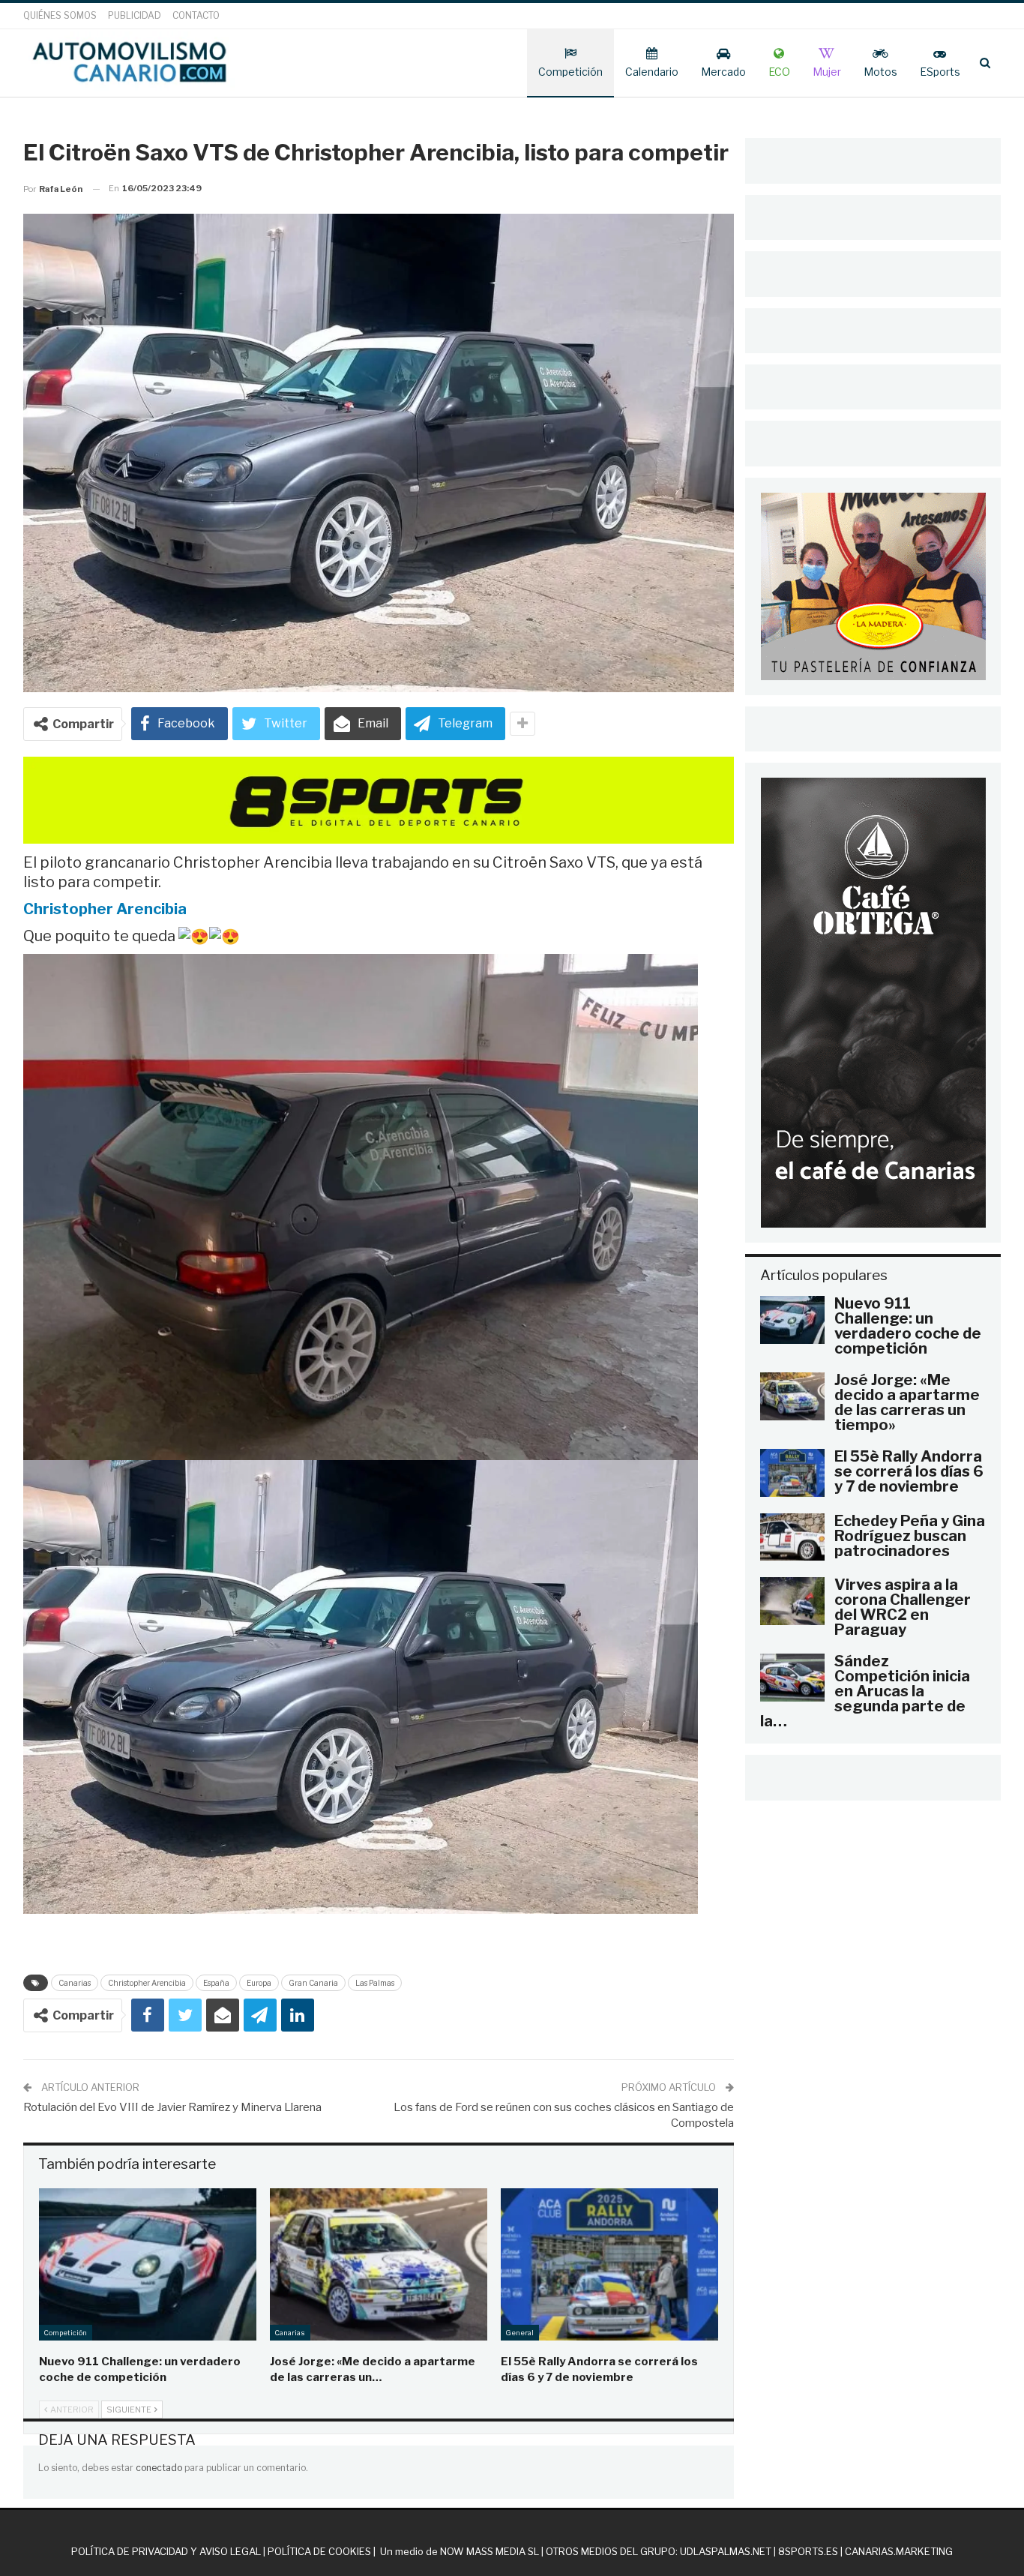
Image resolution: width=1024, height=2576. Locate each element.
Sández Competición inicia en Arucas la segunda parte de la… (865, 1691)
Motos (880, 72)
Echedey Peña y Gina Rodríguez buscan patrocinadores (910, 1536)
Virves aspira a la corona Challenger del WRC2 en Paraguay (903, 1607)
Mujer (827, 72)
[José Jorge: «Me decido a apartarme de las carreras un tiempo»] (379, 2264)
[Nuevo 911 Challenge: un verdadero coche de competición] (148, 2264)
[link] (105, 909)
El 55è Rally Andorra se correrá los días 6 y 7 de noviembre (909, 1471)
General (520, 2333)
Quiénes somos (60, 15)
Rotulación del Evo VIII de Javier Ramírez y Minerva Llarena (172, 2107)
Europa (259, 1983)
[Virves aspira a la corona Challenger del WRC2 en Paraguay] (792, 1601)
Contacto (196, 15)
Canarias (75, 1983)
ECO (779, 72)
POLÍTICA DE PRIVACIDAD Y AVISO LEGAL (166, 2551)
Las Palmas (375, 1983)
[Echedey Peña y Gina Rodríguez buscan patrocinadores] (792, 1537)
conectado (159, 2468)
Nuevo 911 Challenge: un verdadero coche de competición (908, 1326)
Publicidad (135, 15)
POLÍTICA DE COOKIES (319, 2551)
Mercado (723, 72)
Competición (570, 72)
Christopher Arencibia (147, 1983)
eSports (940, 72)
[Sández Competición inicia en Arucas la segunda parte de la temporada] (792, 1678)
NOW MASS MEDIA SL (490, 2551)
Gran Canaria (313, 1983)
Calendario (652, 72)
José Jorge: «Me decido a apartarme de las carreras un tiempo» (907, 1402)
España (216, 1983)
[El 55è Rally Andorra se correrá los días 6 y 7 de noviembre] (609, 2264)
